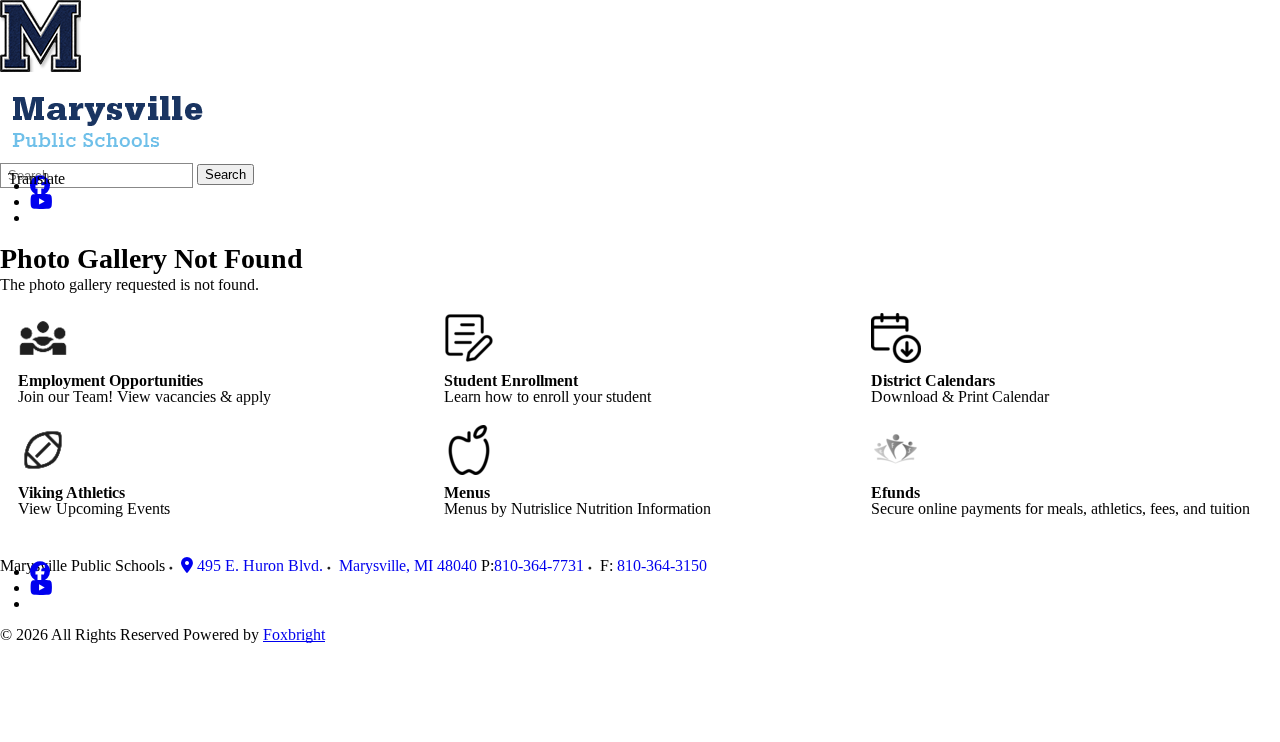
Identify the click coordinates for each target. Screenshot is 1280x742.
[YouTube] (41, 201)
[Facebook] (40, 571)
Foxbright (294, 634)
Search (225, 174)
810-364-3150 (662, 565)
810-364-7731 (539, 565)
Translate (36, 178)
